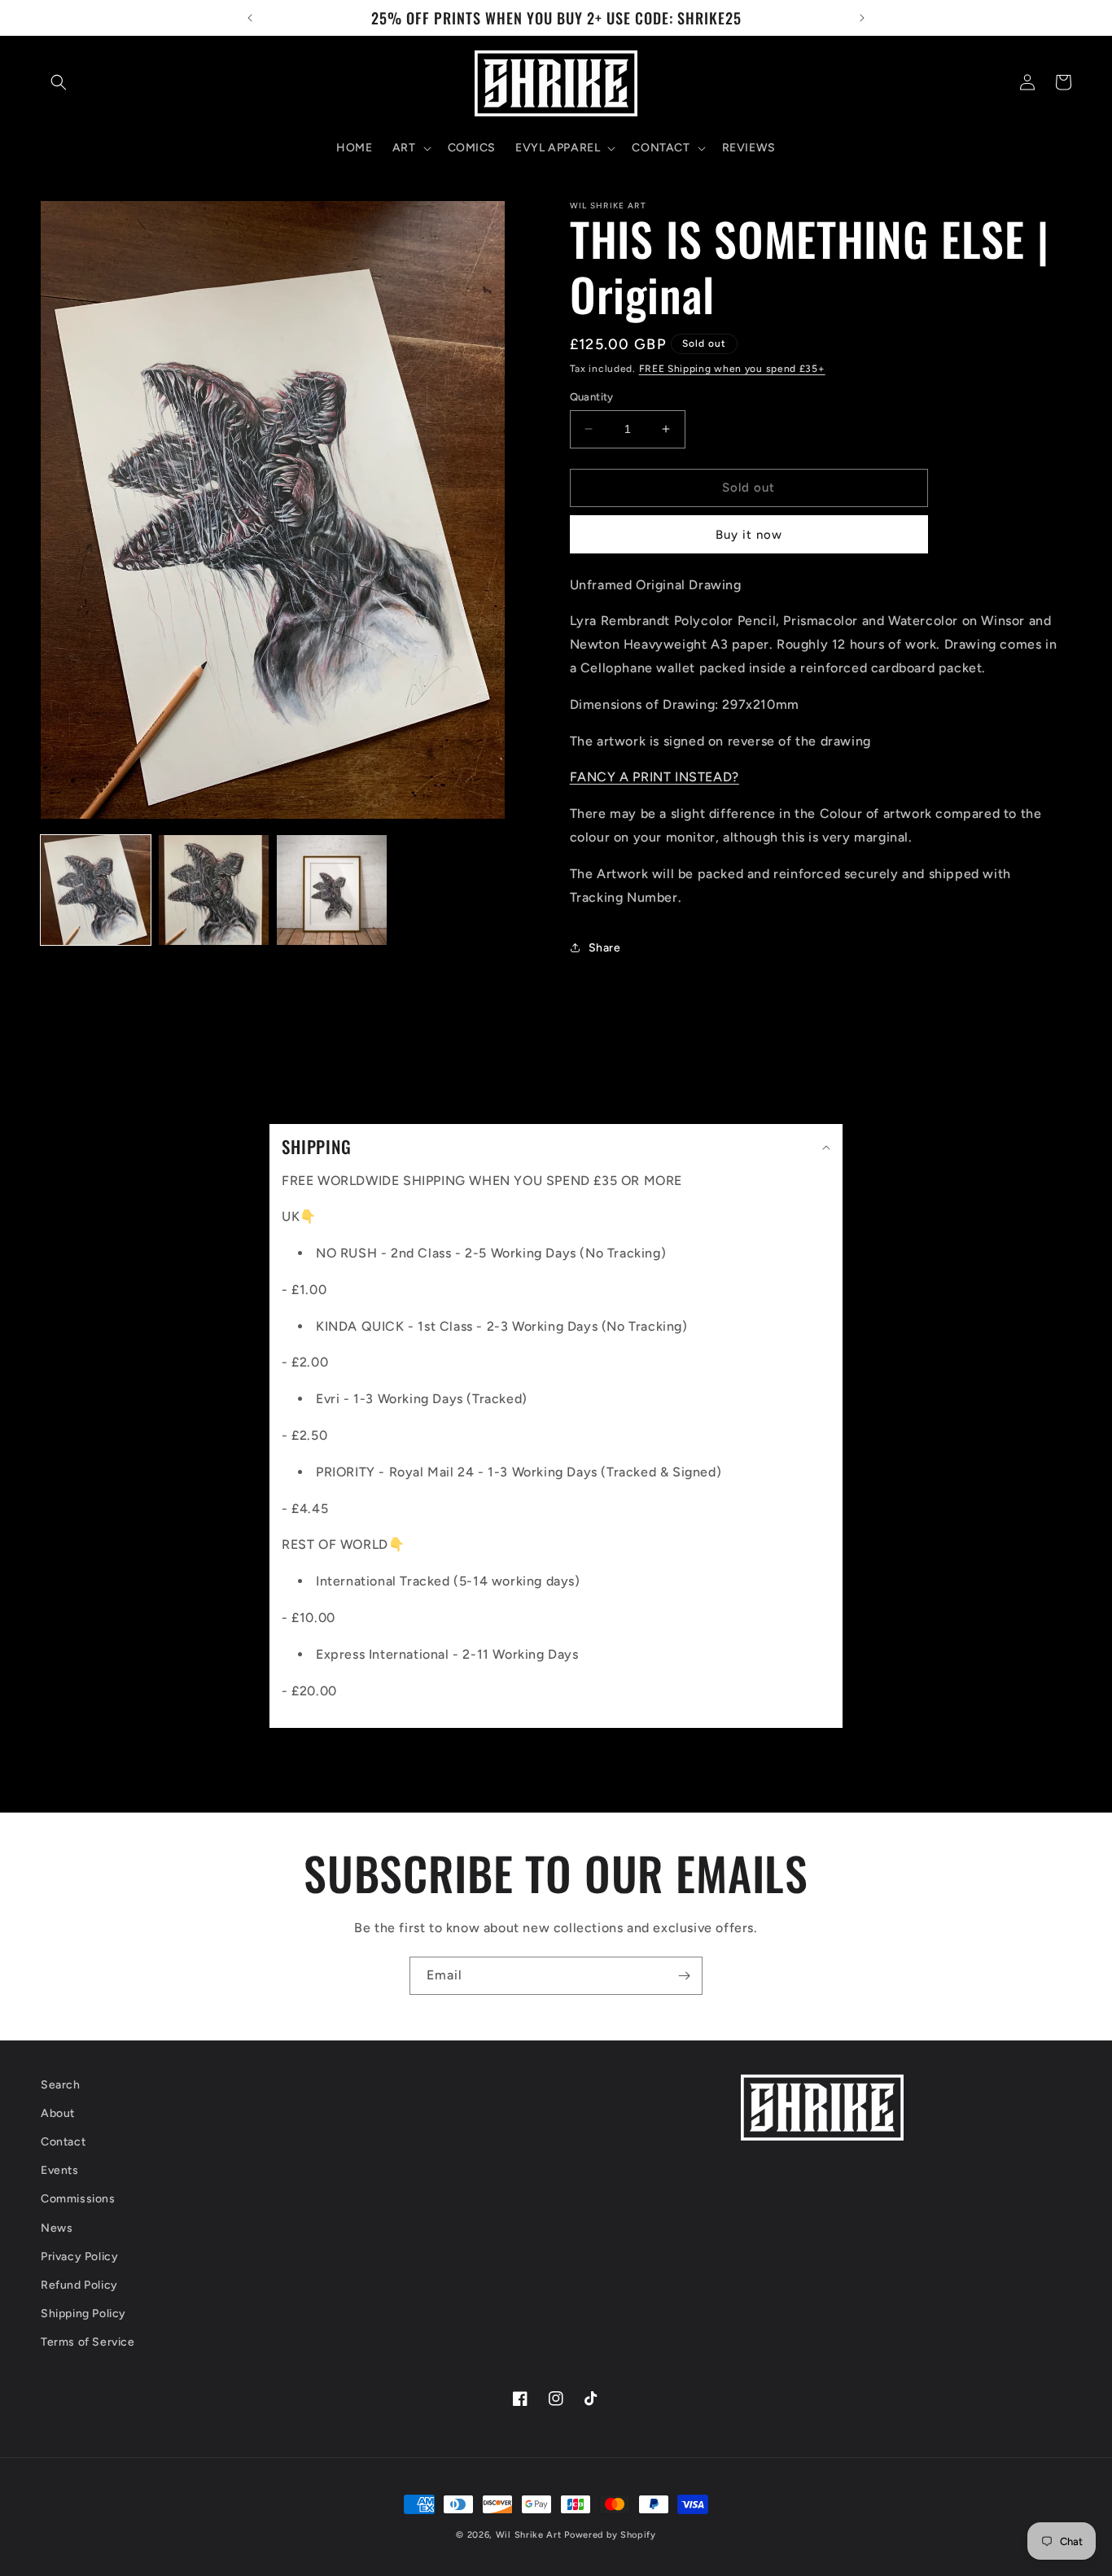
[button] (59, 82)
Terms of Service (88, 2342)
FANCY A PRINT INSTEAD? (655, 777)
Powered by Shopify (610, 2535)
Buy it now (749, 535)
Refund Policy (79, 2285)
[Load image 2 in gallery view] (214, 890)
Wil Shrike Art (529, 2535)
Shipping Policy (83, 2314)
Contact (63, 2142)
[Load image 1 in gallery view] (96, 890)
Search (61, 2085)
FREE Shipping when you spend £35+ (732, 369)
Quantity (592, 397)
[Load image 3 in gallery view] (332, 890)
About (58, 2113)
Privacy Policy (79, 2257)
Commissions (78, 2199)
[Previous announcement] (250, 18)
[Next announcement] (862, 18)
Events (60, 2170)
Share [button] (605, 948)
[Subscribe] (684, 1976)
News (57, 2228)
